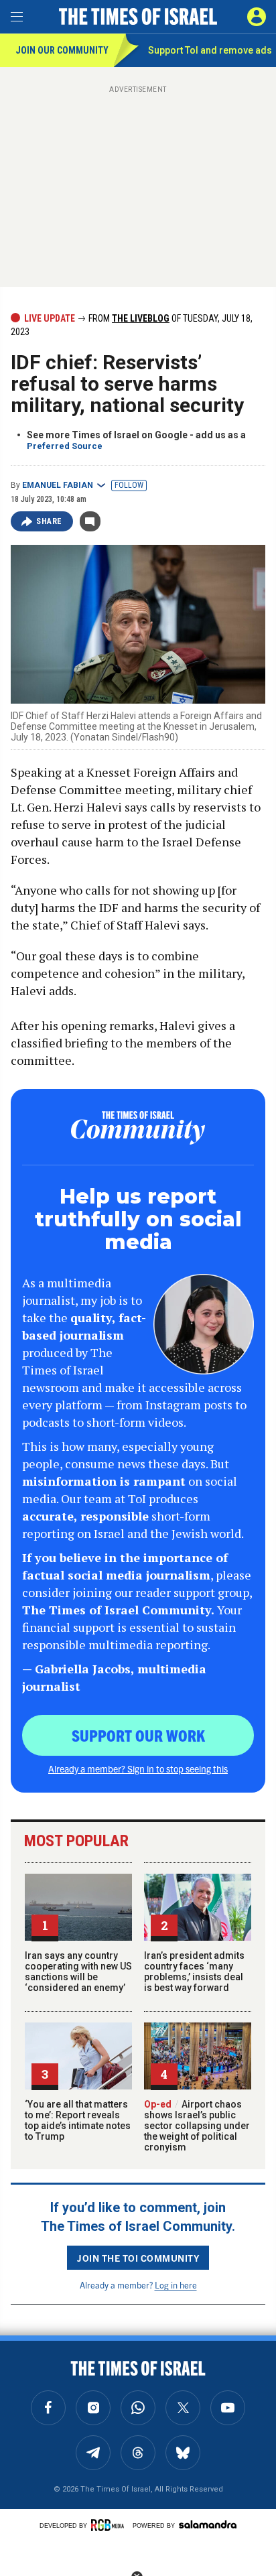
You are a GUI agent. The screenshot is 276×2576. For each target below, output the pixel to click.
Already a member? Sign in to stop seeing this (138, 1768)
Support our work (138, 1735)
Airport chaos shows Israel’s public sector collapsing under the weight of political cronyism (197, 2126)
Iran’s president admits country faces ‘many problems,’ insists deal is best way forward (194, 1972)
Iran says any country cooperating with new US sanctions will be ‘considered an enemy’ (78, 1972)
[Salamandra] (208, 2524)
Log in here (176, 2285)
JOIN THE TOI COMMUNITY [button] (138, 2258)
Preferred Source (65, 446)
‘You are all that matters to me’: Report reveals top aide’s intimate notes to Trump (78, 2120)
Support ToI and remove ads (210, 50)
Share (49, 521)
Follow (129, 485)
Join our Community (62, 50)
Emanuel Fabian (58, 485)
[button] (257, 17)
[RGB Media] (110, 2525)
